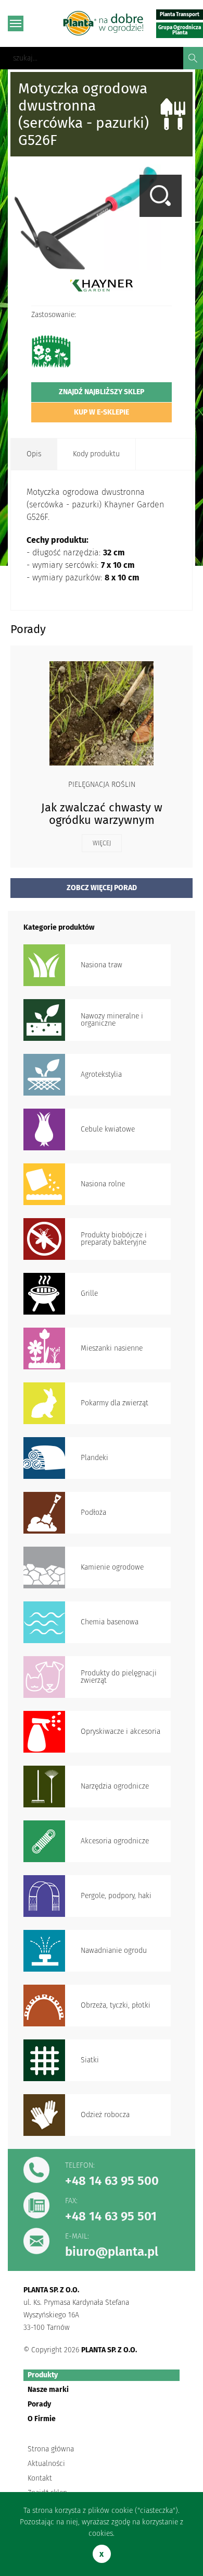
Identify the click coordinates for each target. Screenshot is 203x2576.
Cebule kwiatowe (108, 1129)
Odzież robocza (105, 2115)
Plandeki (94, 1458)
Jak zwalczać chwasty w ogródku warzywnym (102, 814)
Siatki (90, 2060)
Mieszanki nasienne (112, 1348)
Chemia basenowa (110, 1622)
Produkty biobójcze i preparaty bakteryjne (114, 1239)
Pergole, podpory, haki (116, 1896)
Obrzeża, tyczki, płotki (116, 2005)
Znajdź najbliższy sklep (102, 392)
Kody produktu (96, 454)
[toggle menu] (16, 23)
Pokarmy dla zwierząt (115, 1403)
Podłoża (93, 1512)
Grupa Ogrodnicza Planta (180, 30)
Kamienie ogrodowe (112, 1567)
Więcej (102, 843)
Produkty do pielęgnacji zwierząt (119, 1677)
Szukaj (193, 58)
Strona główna (51, 2449)
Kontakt (40, 2478)
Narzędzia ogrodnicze (115, 1786)
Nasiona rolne (103, 1184)
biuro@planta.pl (112, 2252)
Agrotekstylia (101, 1074)
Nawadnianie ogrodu (114, 1951)
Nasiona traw (102, 965)
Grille (89, 1293)
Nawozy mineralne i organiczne (112, 1020)
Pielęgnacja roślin (102, 785)
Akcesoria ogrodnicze (115, 1841)
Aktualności (46, 2464)
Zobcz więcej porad (102, 888)
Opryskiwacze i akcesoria (120, 1731)
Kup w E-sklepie (102, 412)
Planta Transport (180, 15)
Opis (34, 454)
